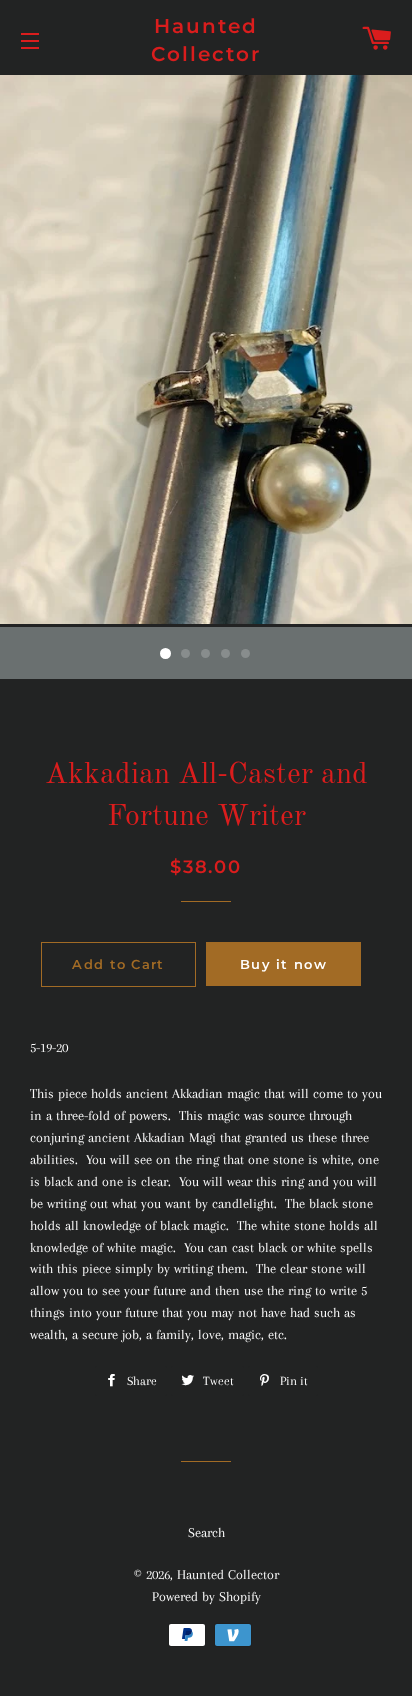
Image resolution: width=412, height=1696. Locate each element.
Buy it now (283, 964)
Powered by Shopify (206, 1596)
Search (206, 1532)
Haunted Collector (206, 40)
